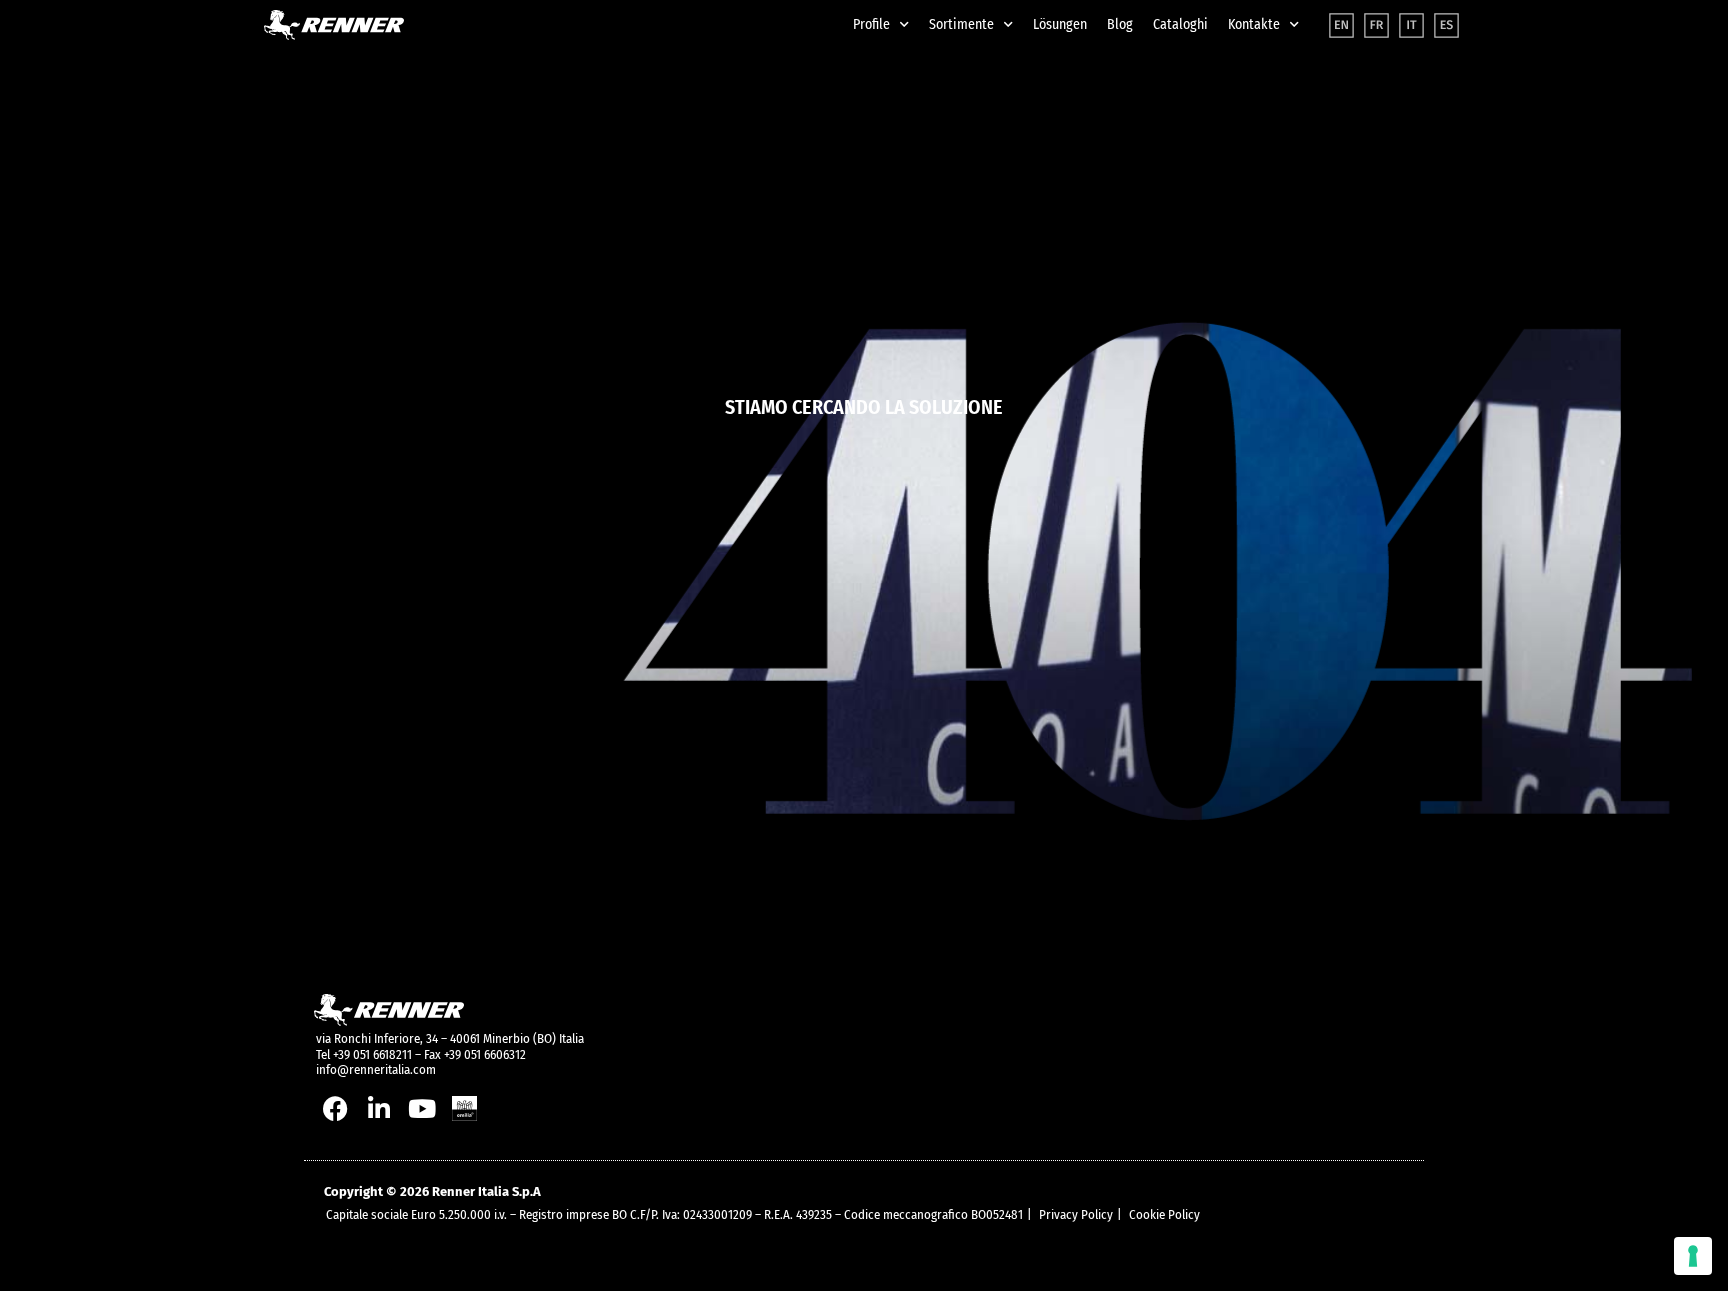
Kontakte (1254, 24)
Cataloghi (1180, 24)
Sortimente (961, 24)
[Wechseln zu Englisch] (1341, 25)
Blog (1120, 24)
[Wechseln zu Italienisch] (1411, 25)
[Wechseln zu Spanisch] (1446, 25)
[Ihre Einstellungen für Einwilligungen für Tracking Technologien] (1693, 1256)
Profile (871, 24)
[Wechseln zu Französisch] (1376, 25)
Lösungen (1060, 24)
